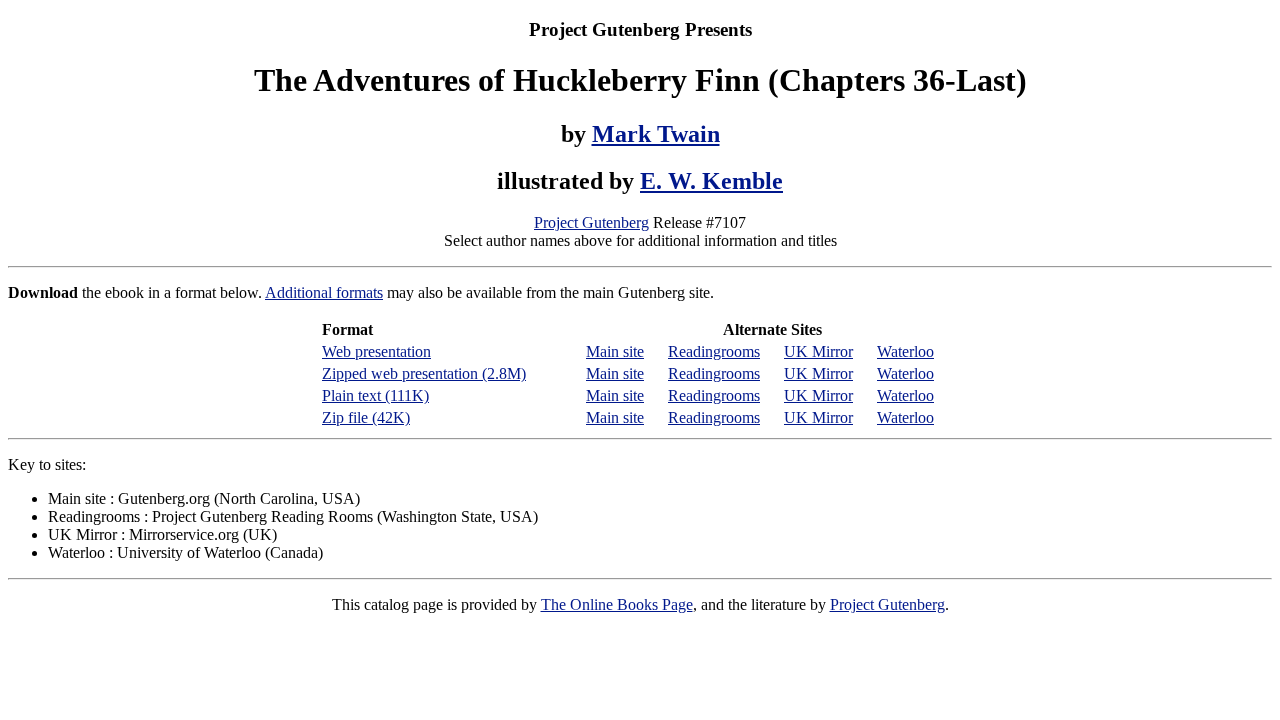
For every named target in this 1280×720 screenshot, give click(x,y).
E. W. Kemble (711, 181)
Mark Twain (656, 134)
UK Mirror (818, 351)
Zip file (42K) (366, 417)
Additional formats (324, 292)
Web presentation (376, 351)
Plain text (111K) (375, 395)
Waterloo (905, 351)
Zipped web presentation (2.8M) (424, 373)
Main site (615, 351)
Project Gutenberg (591, 222)
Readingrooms (714, 351)
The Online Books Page (617, 604)
